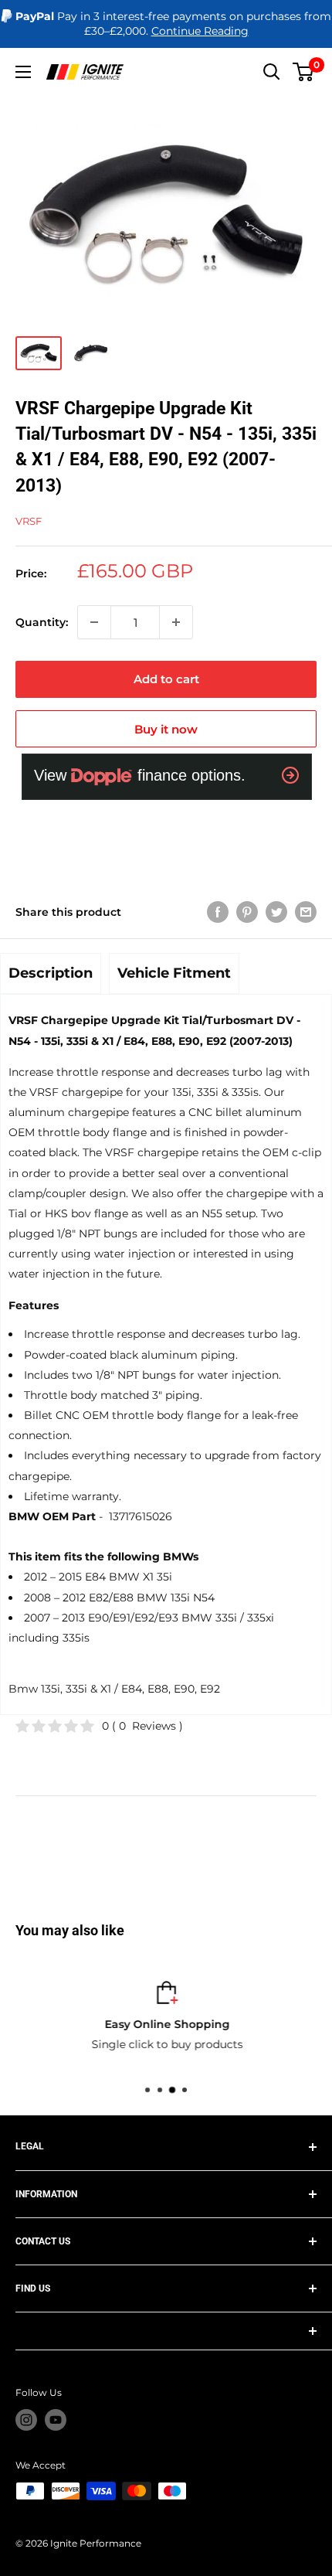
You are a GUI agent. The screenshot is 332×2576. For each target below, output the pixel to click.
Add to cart (166, 679)
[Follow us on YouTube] (56, 2420)
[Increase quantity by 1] (176, 622)
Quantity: (42, 622)
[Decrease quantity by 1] (94, 622)
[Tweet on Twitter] (276, 912)
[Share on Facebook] (218, 912)
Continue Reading (200, 31)
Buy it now (166, 729)
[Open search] (272, 72)
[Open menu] (23, 72)
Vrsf (29, 521)
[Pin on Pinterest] (247, 912)
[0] (304, 72)
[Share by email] (306, 912)
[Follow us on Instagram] (26, 2420)
